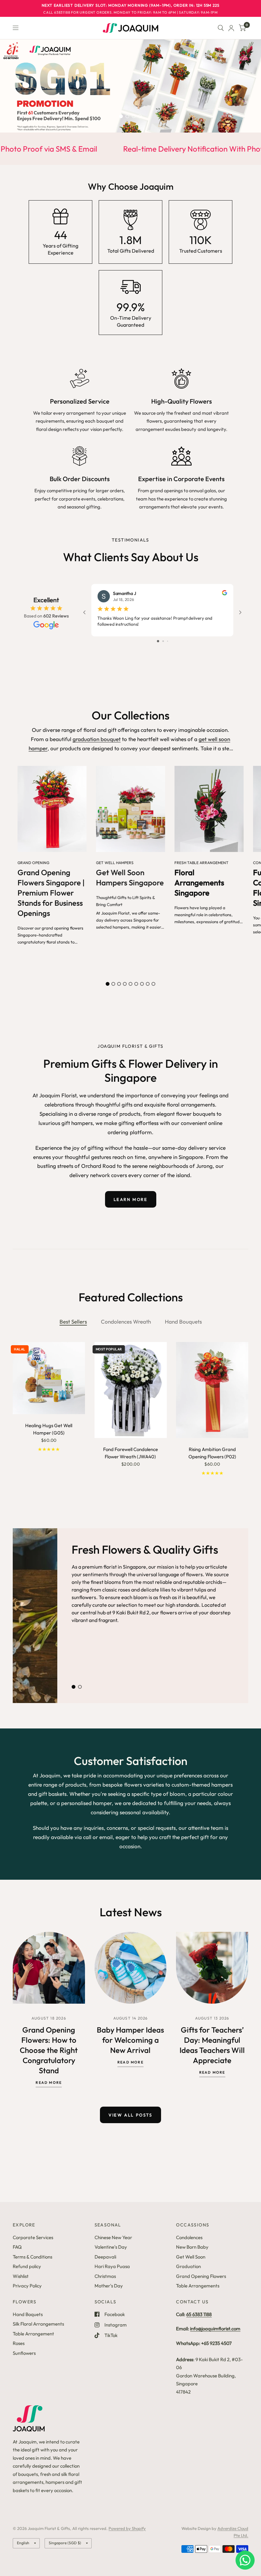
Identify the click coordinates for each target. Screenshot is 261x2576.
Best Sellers (73, 1322)
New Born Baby (192, 2247)
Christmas (105, 2276)
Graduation (188, 2266)
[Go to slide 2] (163, 641)
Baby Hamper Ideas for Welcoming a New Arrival (130, 2040)
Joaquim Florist (115, 913)
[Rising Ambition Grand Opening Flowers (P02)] (212, 1390)
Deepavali (105, 2257)
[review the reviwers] (224, 594)
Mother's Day (109, 2286)
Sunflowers (24, 2353)
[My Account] (231, 28)
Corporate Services (33, 2237)
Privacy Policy (27, 2286)
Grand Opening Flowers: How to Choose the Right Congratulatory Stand (49, 2050)
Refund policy (27, 2266)
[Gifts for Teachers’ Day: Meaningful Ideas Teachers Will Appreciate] (212, 1968)
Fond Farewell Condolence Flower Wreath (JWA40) (130, 1453)
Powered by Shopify (127, 2528)
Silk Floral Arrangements (38, 2324)
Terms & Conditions (32, 2257)
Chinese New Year (113, 2237)
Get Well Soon (191, 2257)
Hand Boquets (28, 2314)
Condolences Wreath (126, 1322)
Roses (19, 2343)
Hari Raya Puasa (112, 2266)
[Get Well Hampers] (131, 809)
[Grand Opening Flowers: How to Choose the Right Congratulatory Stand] (49, 1968)
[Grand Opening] (52, 809)
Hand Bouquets (183, 1322)
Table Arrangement (33, 2334)
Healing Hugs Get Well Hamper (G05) (49, 1429)
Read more (49, 2083)
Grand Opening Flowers (201, 2276)
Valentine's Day (111, 2247)
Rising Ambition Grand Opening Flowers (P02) (212, 1453)
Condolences (189, 2237)
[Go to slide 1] (158, 641)
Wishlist (21, 2276)
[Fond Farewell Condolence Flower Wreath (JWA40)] (131, 1390)
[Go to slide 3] (168, 641)
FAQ (17, 2247)
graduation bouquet (97, 739)
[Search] (221, 28)
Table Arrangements (198, 2286)
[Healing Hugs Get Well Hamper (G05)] (49, 1378)
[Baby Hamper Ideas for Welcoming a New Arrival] (131, 1968)
